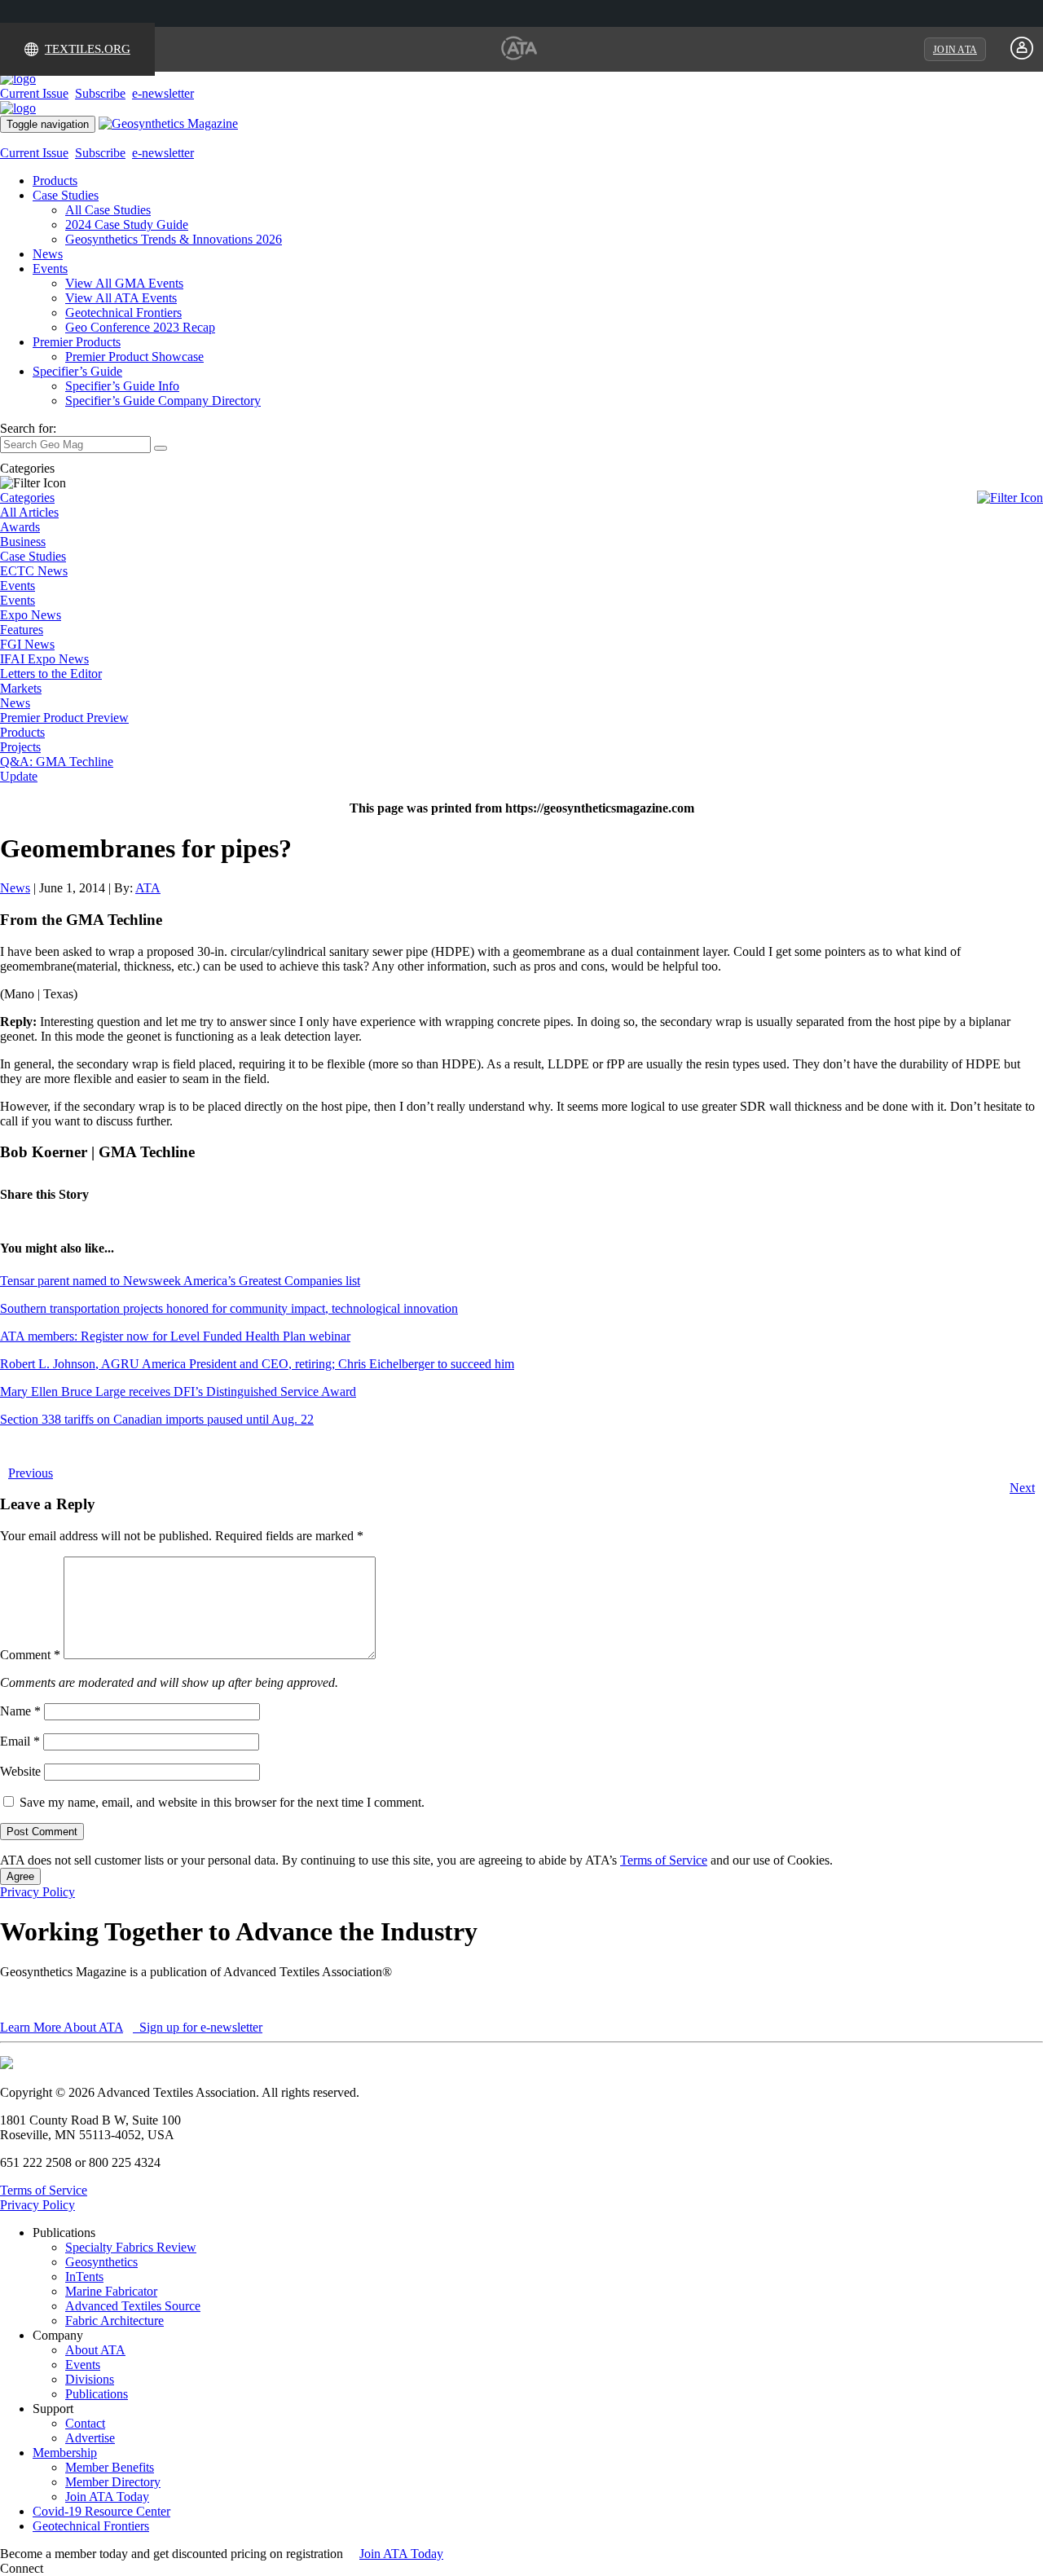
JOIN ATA (955, 50)
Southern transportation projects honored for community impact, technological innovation (229, 1308)
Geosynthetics (101, 2262)
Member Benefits (110, 2467)
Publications (97, 2394)
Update (19, 776)
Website (20, 1771)
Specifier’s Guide (77, 371)
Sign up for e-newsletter (199, 2027)
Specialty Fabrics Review (131, 2247)
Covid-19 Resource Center (101, 2511)
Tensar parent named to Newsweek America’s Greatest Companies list (180, 1281)
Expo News (31, 615)
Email (20, 1741)
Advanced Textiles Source (133, 2306)
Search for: (28, 428)
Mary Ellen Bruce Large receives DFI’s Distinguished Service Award (178, 1391)
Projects (20, 747)
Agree (20, 1876)
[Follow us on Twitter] (64, 2568)
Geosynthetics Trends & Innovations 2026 (174, 239)
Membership (65, 2453)
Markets (21, 688)
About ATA (95, 2350)
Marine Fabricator (111, 2291)
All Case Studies (108, 210)
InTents (84, 2277)
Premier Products (77, 342)
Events (50, 269)
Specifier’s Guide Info (122, 386)
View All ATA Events (121, 298)
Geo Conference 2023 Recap (140, 327)
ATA (148, 888)
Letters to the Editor (51, 674)
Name (20, 1711)
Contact (85, 2423)
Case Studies (66, 195)
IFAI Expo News (44, 659)
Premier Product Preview (64, 718)
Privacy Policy (37, 1892)
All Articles (29, 512)
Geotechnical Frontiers (123, 313)
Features (22, 630)
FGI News (27, 644)
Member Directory (113, 2482)
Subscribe (100, 93)
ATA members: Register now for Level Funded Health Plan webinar (175, 1336)
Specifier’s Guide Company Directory (163, 401)
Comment (30, 1655)
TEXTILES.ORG (88, 49)
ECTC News (34, 571)
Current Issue (34, 93)
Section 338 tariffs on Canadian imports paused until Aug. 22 (157, 1419)
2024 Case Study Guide (127, 225)
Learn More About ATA (62, 2027)
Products (55, 181)
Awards (20, 527)
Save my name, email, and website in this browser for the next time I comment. (222, 1802)
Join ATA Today (107, 2497)
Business (23, 542)
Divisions (90, 2379)
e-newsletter (163, 93)
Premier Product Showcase (134, 357)
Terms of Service (664, 1860)
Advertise (90, 2438)
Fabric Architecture (114, 2321)
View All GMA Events (124, 283)
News (48, 254)
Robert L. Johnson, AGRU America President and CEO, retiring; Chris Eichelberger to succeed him (257, 1364)
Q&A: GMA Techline (57, 762)
